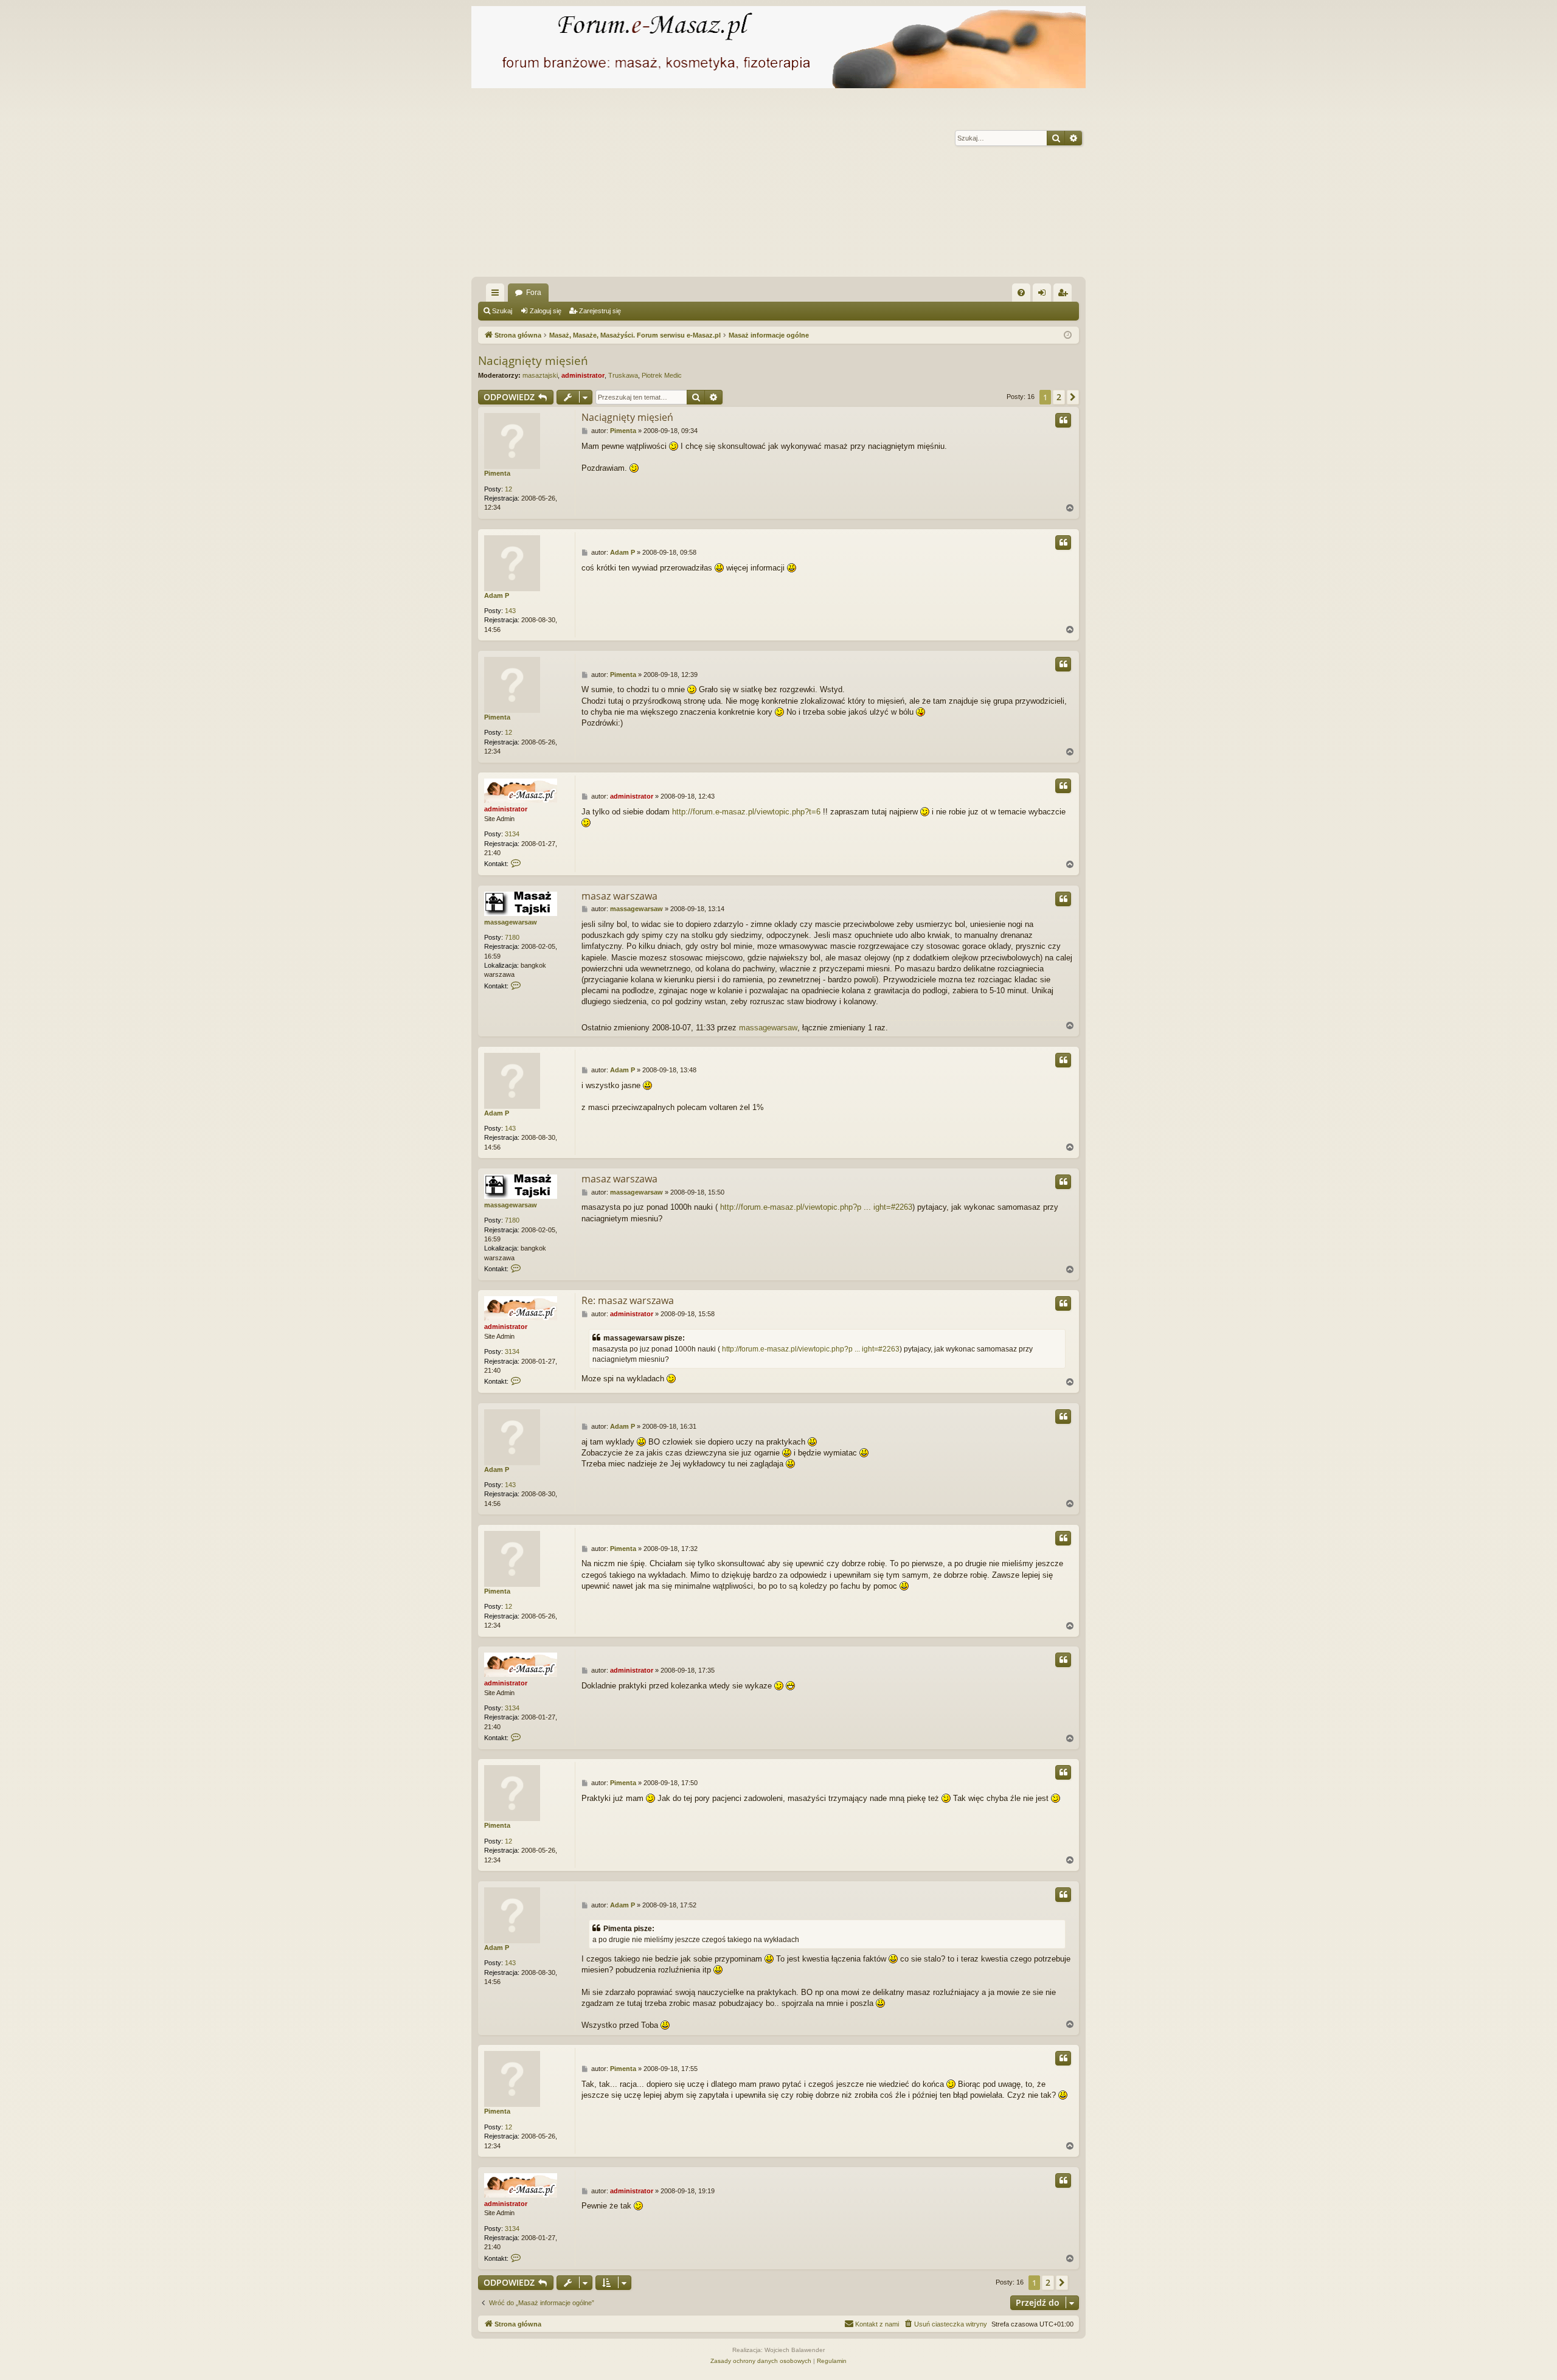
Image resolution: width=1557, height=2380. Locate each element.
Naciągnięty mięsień (533, 361)
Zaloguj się (546, 311)
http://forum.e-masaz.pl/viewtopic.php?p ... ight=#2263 (816, 1207)
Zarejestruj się (600, 311)
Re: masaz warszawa (628, 1300)
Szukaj (502, 311)
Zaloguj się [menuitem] (1044, 295)
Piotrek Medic (662, 375)
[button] (1073, 397)
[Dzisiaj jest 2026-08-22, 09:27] (1068, 335)
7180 (512, 937)
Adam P (497, 595)
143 (510, 611)
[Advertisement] (836, 186)
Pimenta (497, 473)
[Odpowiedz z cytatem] (1063, 420)
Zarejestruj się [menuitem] (1065, 295)
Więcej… (498, 295)
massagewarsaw (511, 922)
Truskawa (623, 375)
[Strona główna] (778, 47)
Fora (534, 293)
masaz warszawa (619, 896)
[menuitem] (1021, 293)
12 (508, 489)
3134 (512, 834)
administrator (583, 375)
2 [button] (1059, 397)
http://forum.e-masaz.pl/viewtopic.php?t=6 (746, 812)
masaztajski (540, 375)
